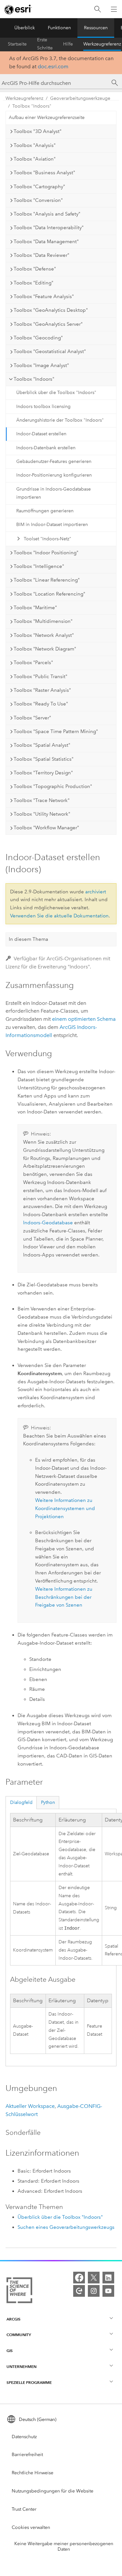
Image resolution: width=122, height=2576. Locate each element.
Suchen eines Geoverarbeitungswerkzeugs (66, 2227)
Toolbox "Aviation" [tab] (35, 159)
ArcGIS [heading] (14, 2319)
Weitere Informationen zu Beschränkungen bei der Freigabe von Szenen (64, 1597)
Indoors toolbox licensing (43, 407)
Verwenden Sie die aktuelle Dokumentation (59, 916)
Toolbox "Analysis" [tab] (35, 145)
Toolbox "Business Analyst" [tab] (44, 173)
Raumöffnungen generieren (45, 511)
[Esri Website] (18, 9)
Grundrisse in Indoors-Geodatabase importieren (54, 493)
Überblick (25, 28)
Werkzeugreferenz (102, 44)
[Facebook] (79, 2278)
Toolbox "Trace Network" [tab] (42, 800)
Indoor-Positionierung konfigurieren (54, 475)
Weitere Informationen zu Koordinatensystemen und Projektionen (65, 1508)
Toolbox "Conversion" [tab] (38, 200)
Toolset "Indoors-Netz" (47, 539)
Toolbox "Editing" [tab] (34, 283)
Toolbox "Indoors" (32, 106)
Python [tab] (48, 1802)
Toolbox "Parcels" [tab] (33, 663)
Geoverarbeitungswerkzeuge (80, 98)
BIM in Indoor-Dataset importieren (52, 525)
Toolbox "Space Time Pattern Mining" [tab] (56, 731)
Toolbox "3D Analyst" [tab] (38, 131)
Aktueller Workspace (30, 2106)
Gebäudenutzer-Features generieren (54, 461)
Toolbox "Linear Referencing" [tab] (47, 580)
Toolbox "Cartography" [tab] (39, 187)
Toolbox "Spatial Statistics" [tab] (44, 759)
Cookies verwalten (31, 2527)
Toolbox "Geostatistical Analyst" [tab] (50, 351)
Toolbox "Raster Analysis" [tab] (42, 690)
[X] (94, 2278)
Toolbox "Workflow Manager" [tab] (46, 828)
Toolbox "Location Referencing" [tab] (49, 594)
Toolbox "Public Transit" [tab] (41, 677)
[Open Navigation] (114, 9)
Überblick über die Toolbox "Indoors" (56, 393)
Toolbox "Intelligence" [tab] (39, 566)
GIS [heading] (10, 2351)
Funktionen (59, 28)
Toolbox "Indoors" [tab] (34, 379)
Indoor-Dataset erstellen (41, 434)
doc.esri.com (53, 66)
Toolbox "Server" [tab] (32, 718)
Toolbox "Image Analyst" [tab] (41, 365)
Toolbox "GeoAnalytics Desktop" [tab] (51, 310)
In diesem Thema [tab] (28, 939)
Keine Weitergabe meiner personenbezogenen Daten (64, 2546)
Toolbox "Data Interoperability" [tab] (49, 228)
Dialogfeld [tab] (21, 1802)
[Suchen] (98, 9)
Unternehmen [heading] (21, 2366)
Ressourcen (96, 28)
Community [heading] (19, 2335)
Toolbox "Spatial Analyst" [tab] (42, 745)
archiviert (96, 892)
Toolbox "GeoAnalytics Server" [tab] (48, 324)
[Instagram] (94, 2291)
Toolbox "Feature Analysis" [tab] (44, 296)
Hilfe (68, 44)
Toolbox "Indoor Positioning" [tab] (46, 553)
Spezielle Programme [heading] (29, 2382)
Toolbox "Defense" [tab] (35, 269)
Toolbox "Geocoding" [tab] (38, 338)
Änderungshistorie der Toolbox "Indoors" (60, 420)
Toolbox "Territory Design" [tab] (43, 773)
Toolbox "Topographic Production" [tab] (53, 786)
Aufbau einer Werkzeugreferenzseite (47, 118)
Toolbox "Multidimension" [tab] (43, 621)
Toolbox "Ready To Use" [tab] (41, 704)
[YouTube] (108, 2291)
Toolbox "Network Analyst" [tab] (44, 635)
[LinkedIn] (108, 2278)
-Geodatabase (48, 1223)
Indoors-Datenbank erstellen (46, 448)
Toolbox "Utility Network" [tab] (42, 814)
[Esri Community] (79, 2291)
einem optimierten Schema (84, 1019)
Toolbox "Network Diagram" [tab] (45, 649)
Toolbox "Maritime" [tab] (35, 608)
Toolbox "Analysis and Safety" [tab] (47, 214)
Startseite (17, 44)
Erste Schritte (45, 44)
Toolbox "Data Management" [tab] (46, 242)
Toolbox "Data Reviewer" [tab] (41, 255)
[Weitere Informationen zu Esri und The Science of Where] (19, 2292)
